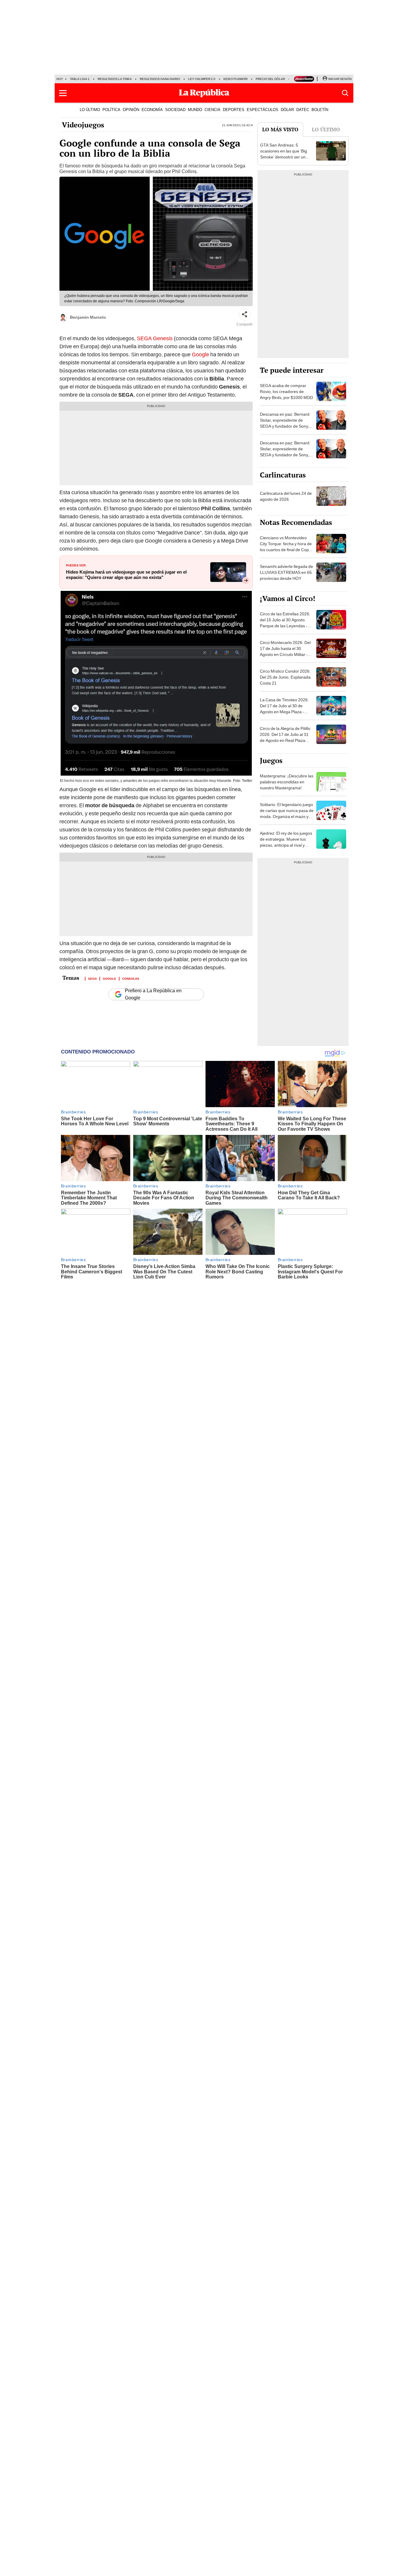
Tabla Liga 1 (80, 79)
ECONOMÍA (152, 110)
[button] (63, 93)
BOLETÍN (320, 110)
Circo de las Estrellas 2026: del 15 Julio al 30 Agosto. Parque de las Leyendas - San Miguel (285, 623)
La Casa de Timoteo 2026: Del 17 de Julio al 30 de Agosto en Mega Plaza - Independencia (284, 709)
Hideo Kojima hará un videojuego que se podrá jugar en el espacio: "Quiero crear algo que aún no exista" (126, 575)
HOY (60, 79)
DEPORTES (234, 110)
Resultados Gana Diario (160, 79)
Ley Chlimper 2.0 (202, 79)
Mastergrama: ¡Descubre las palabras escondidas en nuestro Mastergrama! (287, 782)
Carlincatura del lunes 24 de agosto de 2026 (286, 496)
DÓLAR (287, 110)
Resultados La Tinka (115, 79)
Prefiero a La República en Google (153, 994)
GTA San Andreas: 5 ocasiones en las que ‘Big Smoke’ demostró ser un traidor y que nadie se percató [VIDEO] (284, 157)
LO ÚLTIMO (90, 110)
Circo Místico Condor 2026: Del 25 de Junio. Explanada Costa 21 (285, 677)
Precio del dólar (270, 79)
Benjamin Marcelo (88, 317)
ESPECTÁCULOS (263, 110)
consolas (131, 978)
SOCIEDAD (175, 110)
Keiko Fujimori (236, 79)
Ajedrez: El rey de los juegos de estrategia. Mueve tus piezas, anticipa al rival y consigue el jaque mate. (286, 842)
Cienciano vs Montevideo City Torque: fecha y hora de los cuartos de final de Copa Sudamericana (286, 547)
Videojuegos (83, 125)
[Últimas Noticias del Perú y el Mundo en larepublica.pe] (204, 93)
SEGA (92, 978)
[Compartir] (245, 315)
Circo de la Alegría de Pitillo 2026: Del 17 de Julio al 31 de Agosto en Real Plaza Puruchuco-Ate (285, 737)
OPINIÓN (131, 110)
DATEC (303, 110)
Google (200, 354)
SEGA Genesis (155, 338)
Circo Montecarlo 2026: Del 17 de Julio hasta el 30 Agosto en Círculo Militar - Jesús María (285, 651)
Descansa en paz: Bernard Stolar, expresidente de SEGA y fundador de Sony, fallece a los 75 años (285, 423)
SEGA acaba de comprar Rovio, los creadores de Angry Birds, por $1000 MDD (286, 392)
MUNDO (195, 110)
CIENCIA (213, 110)
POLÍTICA (111, 110)
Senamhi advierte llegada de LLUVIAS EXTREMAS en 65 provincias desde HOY (286, 572)
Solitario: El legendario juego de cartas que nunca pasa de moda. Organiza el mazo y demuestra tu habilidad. (287, 814)
